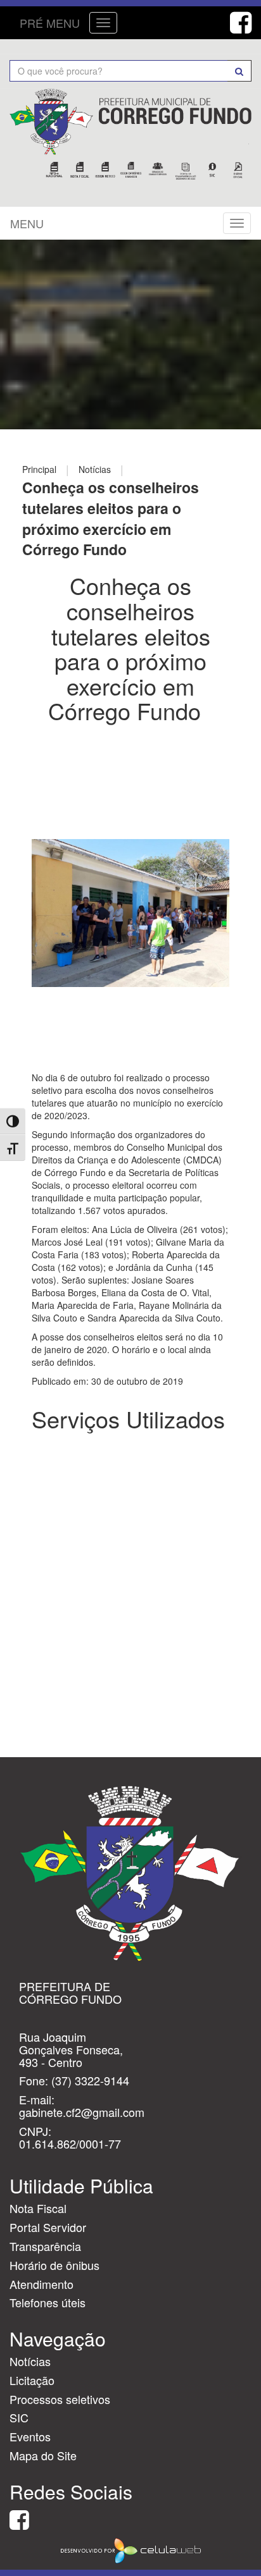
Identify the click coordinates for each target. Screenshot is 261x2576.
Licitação (32, 2380)
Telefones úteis (48, 2302)
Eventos (30, 2436)
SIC (19, 2417)
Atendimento (41, 2284)
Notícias (30, 2361)
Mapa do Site (43, 2455)
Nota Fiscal (38, 2208)
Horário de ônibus (54, 2265)
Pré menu (50, 23)
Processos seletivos (60, 2399)
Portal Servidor (48, 2227)
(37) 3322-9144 (90, 2080)
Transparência (45, 2246)
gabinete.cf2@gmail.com (82, 2112)
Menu (27, 223)
